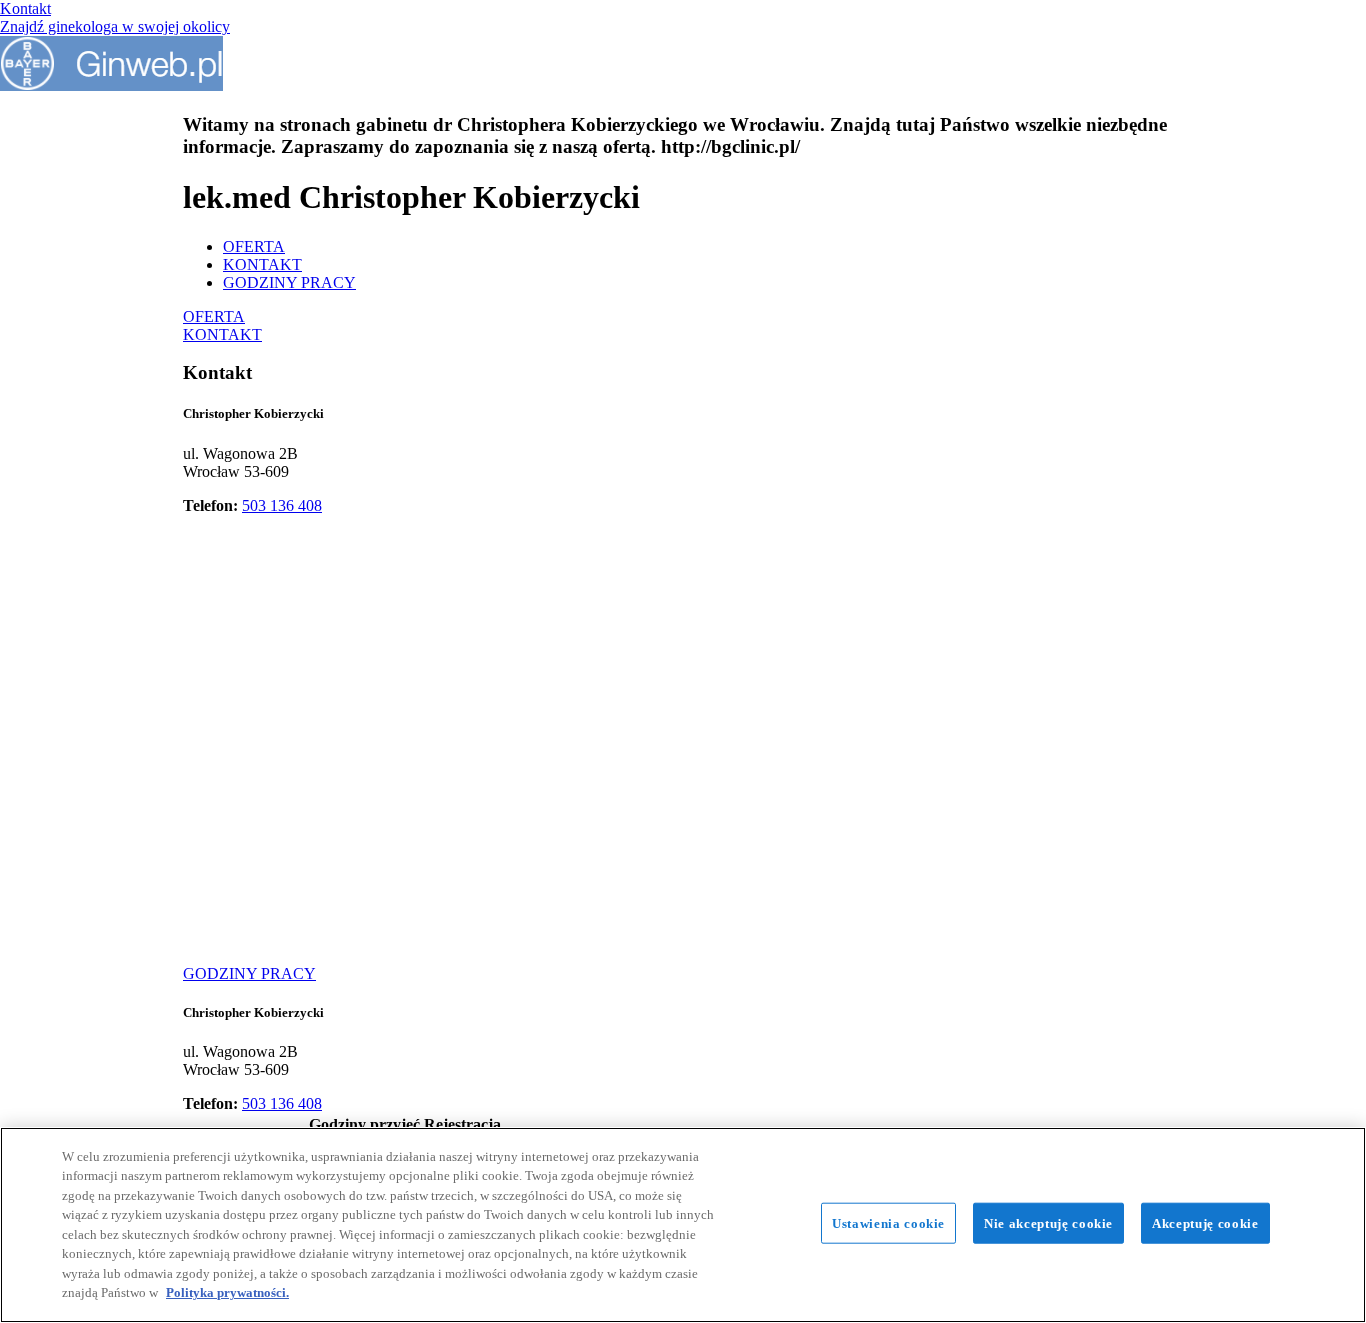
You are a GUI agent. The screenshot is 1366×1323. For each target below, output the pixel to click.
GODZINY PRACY (289, 282)
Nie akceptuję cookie (1048, 1223)
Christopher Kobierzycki (253, 413)
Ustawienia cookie (888, 1223)
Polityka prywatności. (227, 1292)
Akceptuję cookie (1205, 1223)
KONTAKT (262, 264)
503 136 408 (282, 505)
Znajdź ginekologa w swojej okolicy (115, 26)
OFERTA (254, 246)
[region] (683, 1225)
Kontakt (25, 8)
